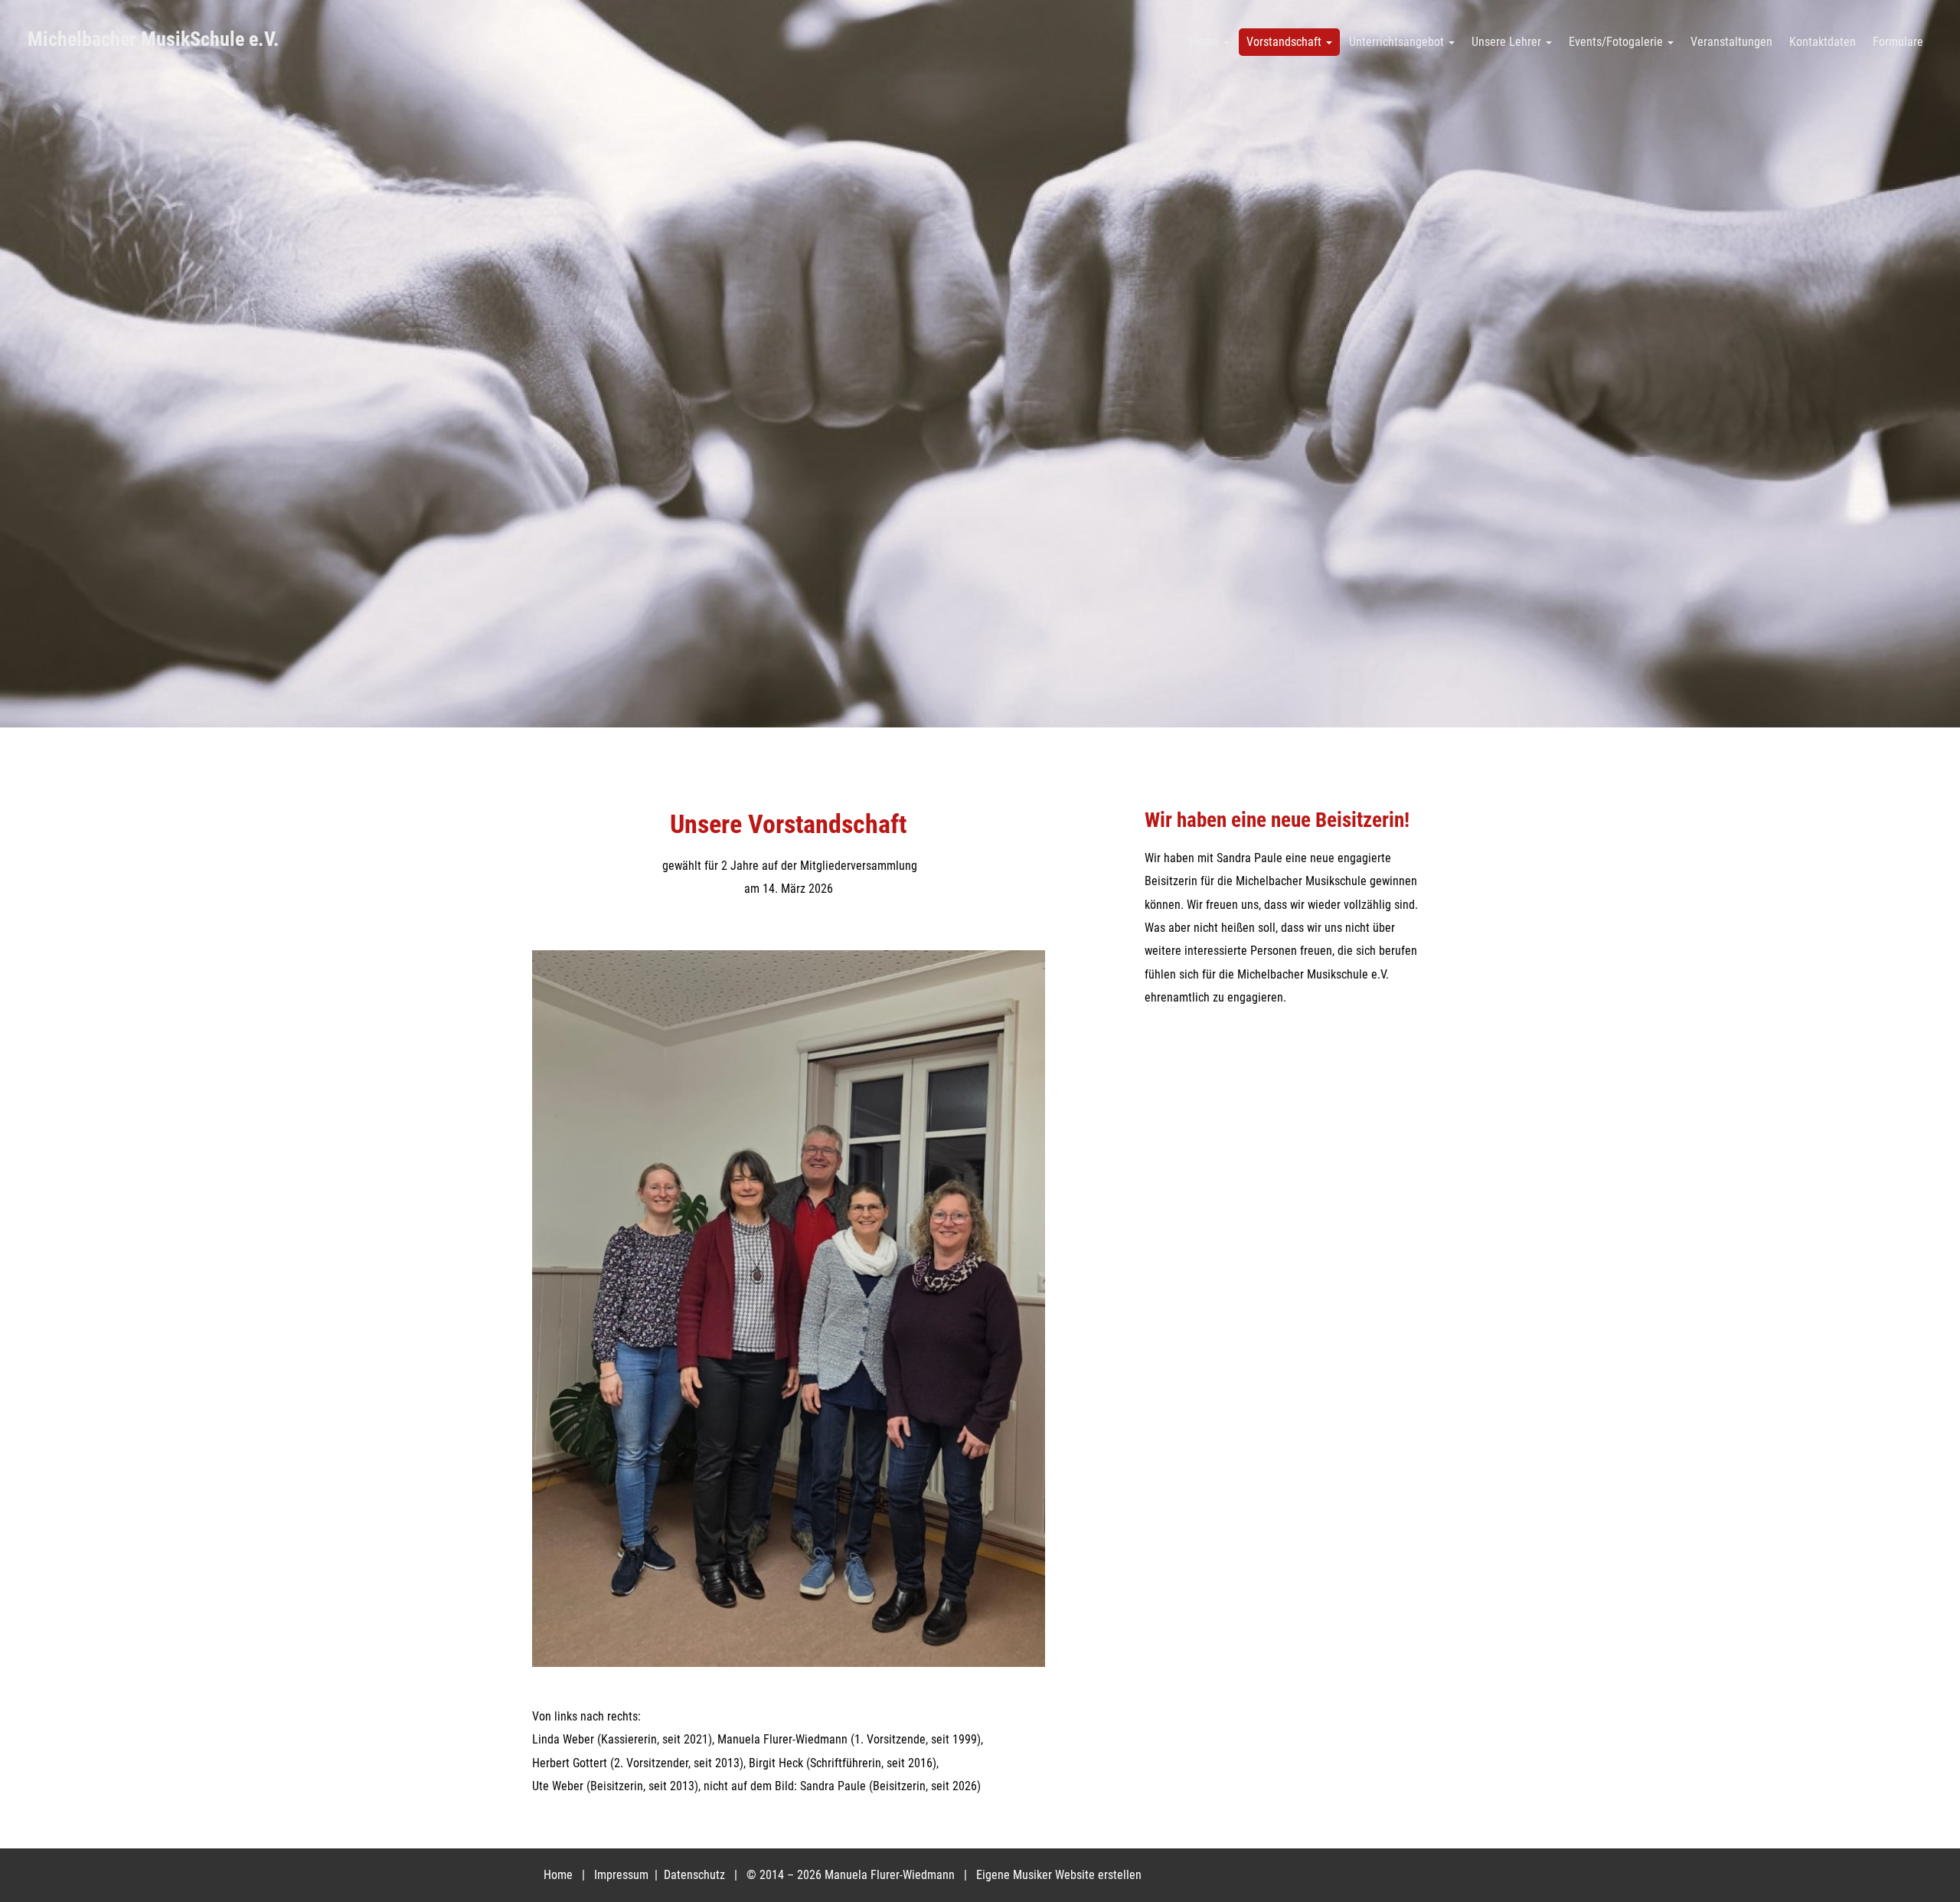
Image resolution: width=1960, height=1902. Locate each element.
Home (558, 1875)
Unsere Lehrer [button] (1508, 42)
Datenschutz (696, 1875)
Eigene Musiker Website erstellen (1059, 1875)
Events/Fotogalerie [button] (1617, 42)
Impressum (623, 1875)
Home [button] (1206, 42)
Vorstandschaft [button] (1285, 42)
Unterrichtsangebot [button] (1398, 42)
